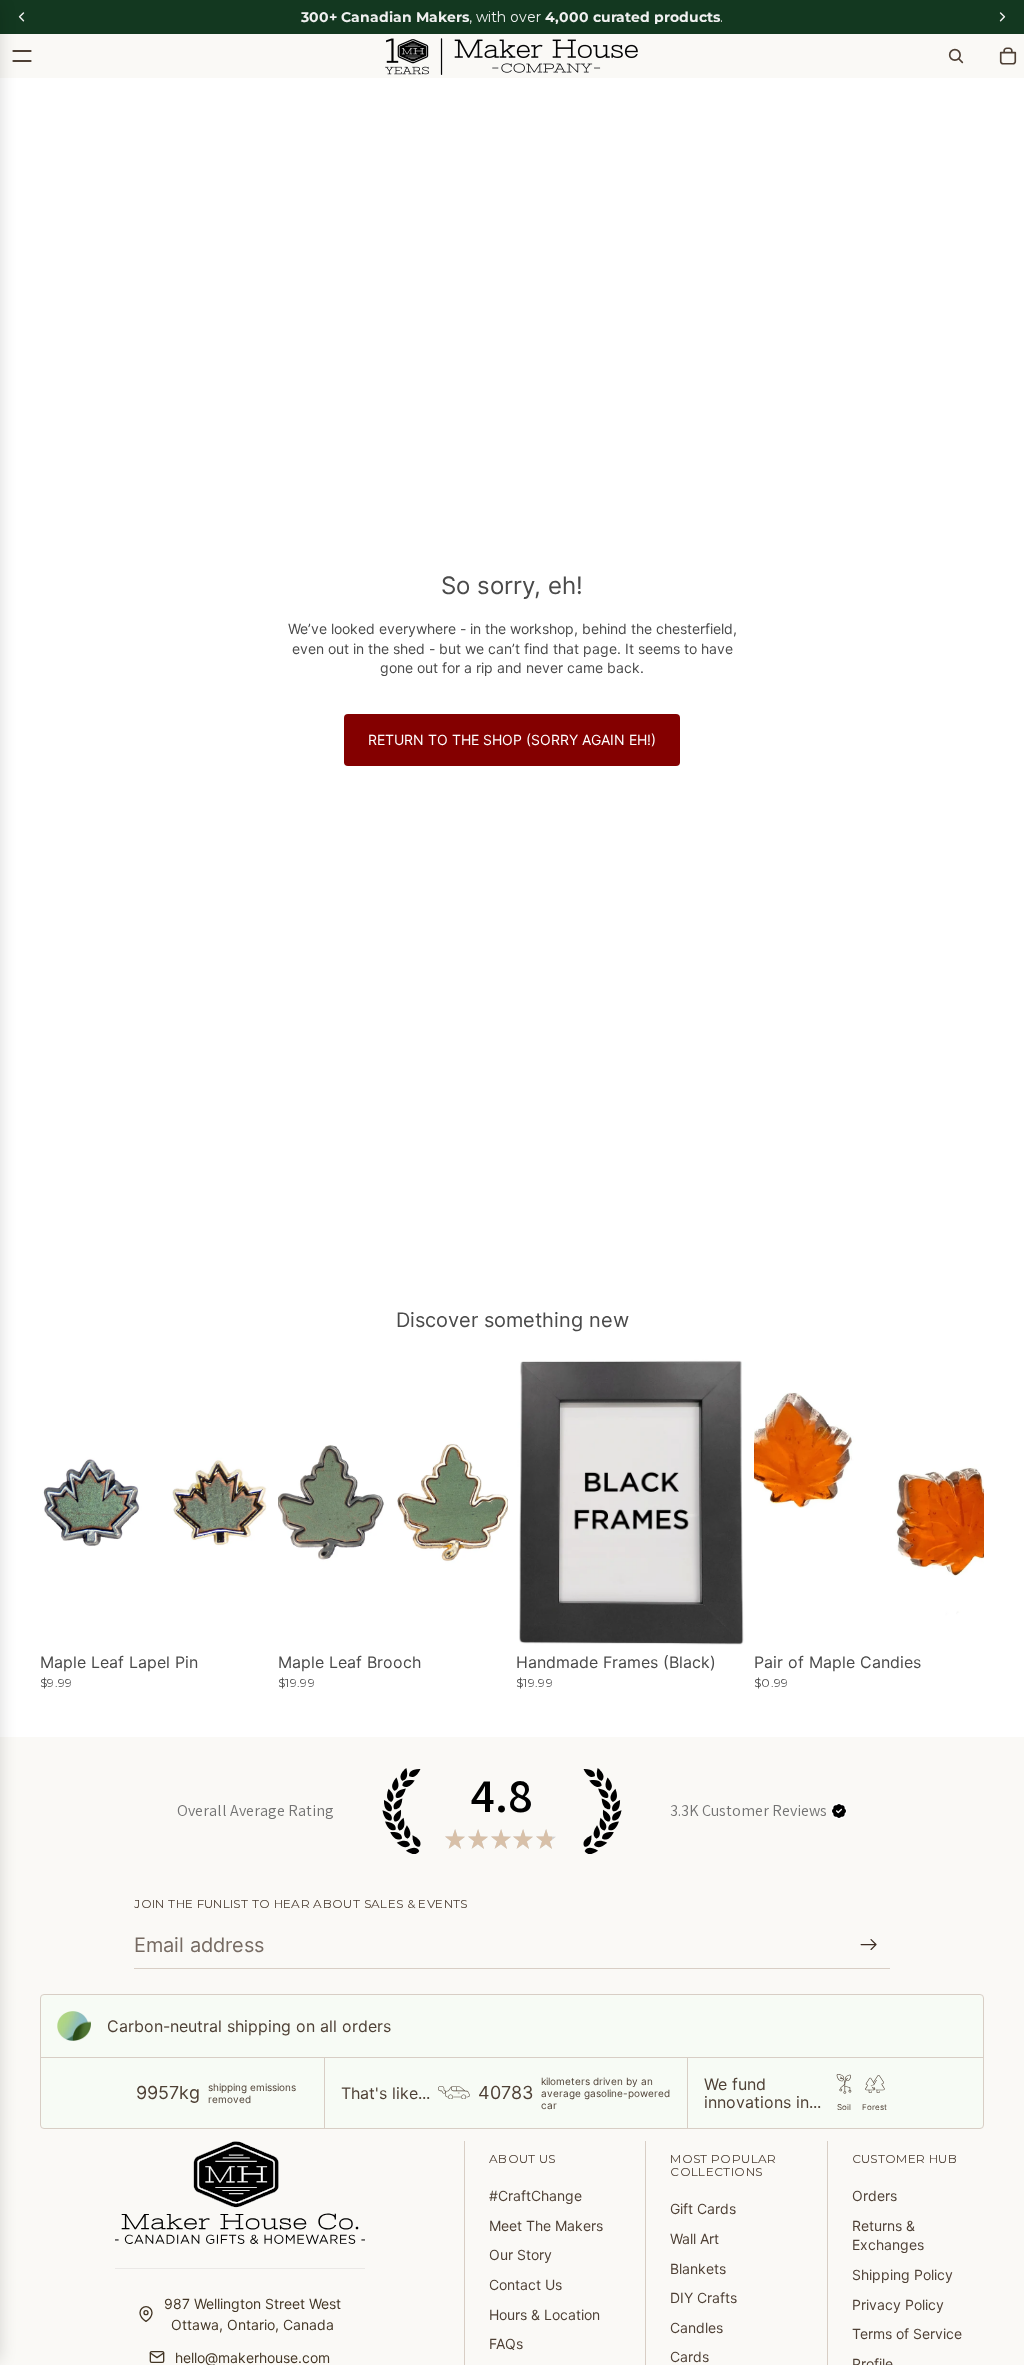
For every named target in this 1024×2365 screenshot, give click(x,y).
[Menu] (22, 56)
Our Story (520, 2254)
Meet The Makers (546, 2225)
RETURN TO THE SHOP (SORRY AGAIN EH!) (512, 739)
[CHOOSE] (239, 1615)
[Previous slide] (62, 1502)
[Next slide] (248, 1502)
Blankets (698, 2268)
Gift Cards (703, 2208)
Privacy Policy (898, 2304)
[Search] (956, 56)
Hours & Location (544, 2314)
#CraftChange (535, 2195)
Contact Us (525, 2284)
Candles (696, 2327)
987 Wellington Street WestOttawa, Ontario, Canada (252, 2314)
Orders (874, 2195)
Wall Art (694, 2238)
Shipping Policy (902, 2274)
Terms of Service (907, 2333)
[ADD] (953, 1615)
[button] (839, 1811)
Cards (689, 2356)
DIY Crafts (703, 2297)
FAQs (506, 2343)
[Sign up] (869, 1945)
